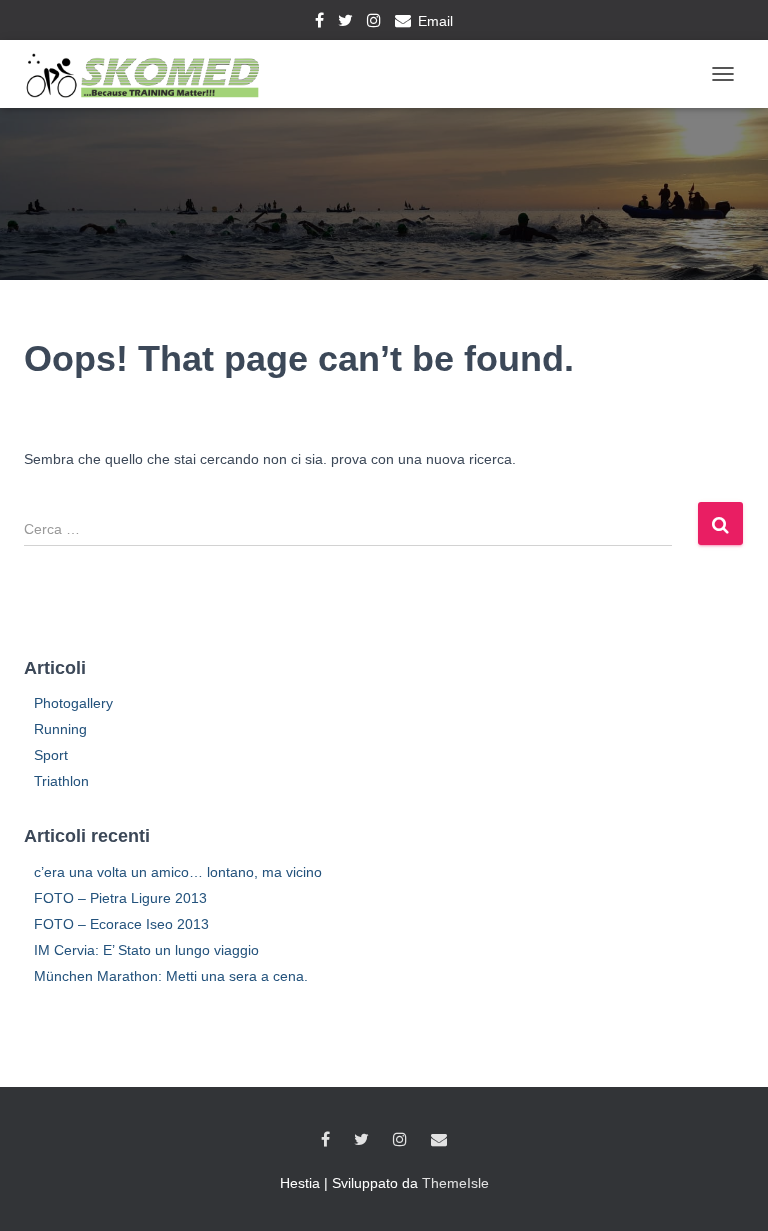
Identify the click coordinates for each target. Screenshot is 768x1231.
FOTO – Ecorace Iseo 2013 (121, 924)
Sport (51, 755)
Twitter (345, 23)
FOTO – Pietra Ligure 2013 (120, 898)
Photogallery (73, 703)
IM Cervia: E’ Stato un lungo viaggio (146, 950)
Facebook (319, 23)
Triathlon (61, 781)
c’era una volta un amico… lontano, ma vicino (178, 872)
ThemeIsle (455, 1183)
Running (60, 729)
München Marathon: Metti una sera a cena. (171, 976)
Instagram (374, 23)
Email (435, 21)
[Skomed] (149, 74)
